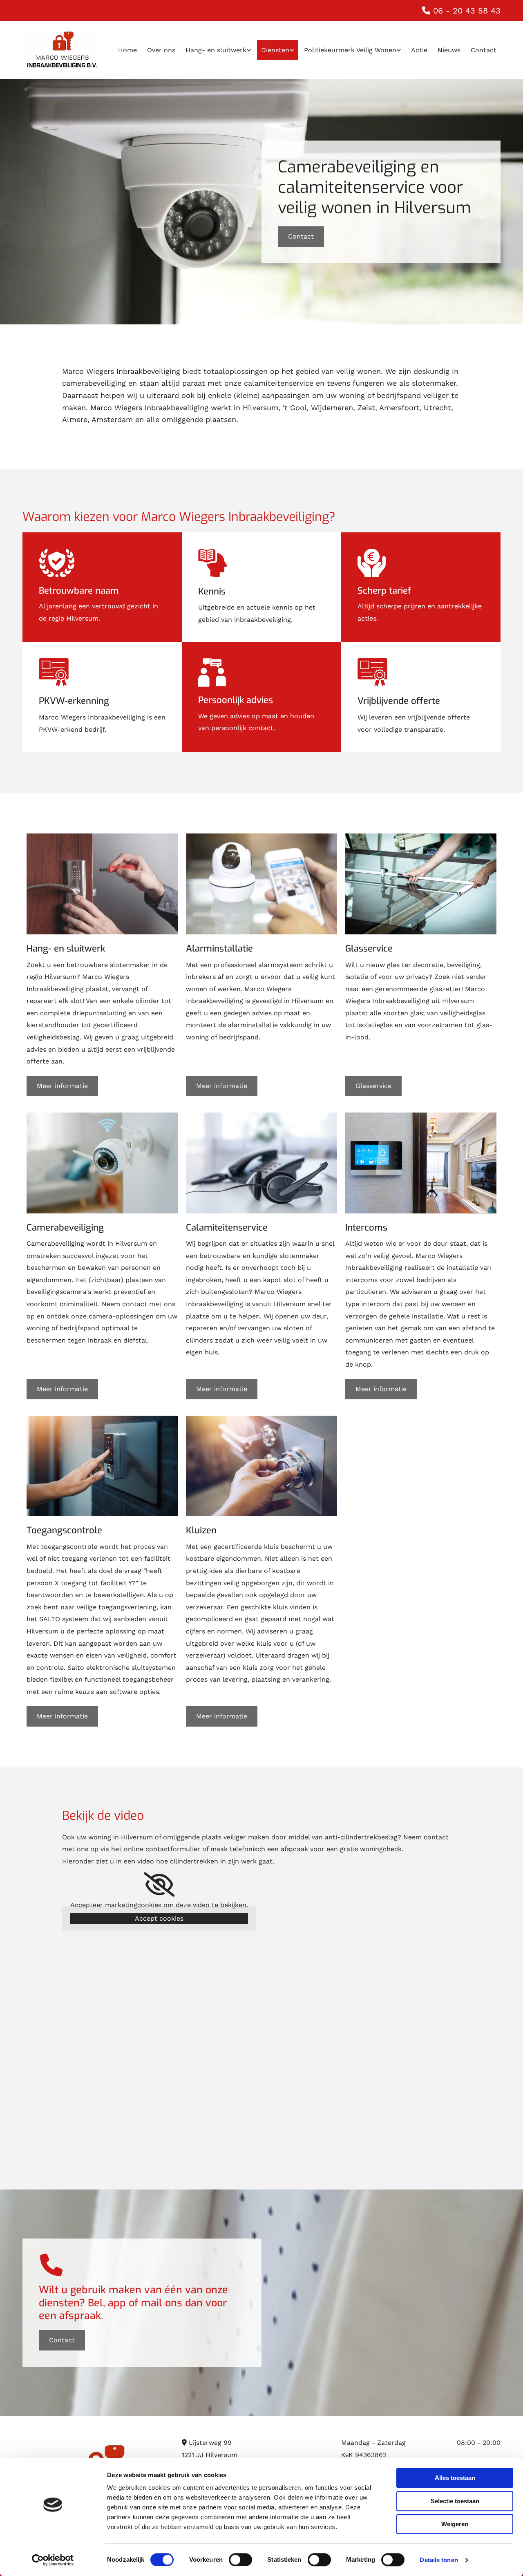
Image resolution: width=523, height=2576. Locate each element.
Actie (419, 50)
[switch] (240, 2560)
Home (127, 50)
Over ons (161, 50)
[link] (217, 50)
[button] (301, 237)
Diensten (275, 50)
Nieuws (449, 50)
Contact (484, 50)
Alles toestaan (455, 2478)
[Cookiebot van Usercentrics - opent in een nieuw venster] (53, 2560)
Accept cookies (159, 1918)
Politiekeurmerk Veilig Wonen (350, 50)
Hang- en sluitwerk (216, 50)
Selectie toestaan (455, 2501)
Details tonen (439, 2560)
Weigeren (455, 2524)
